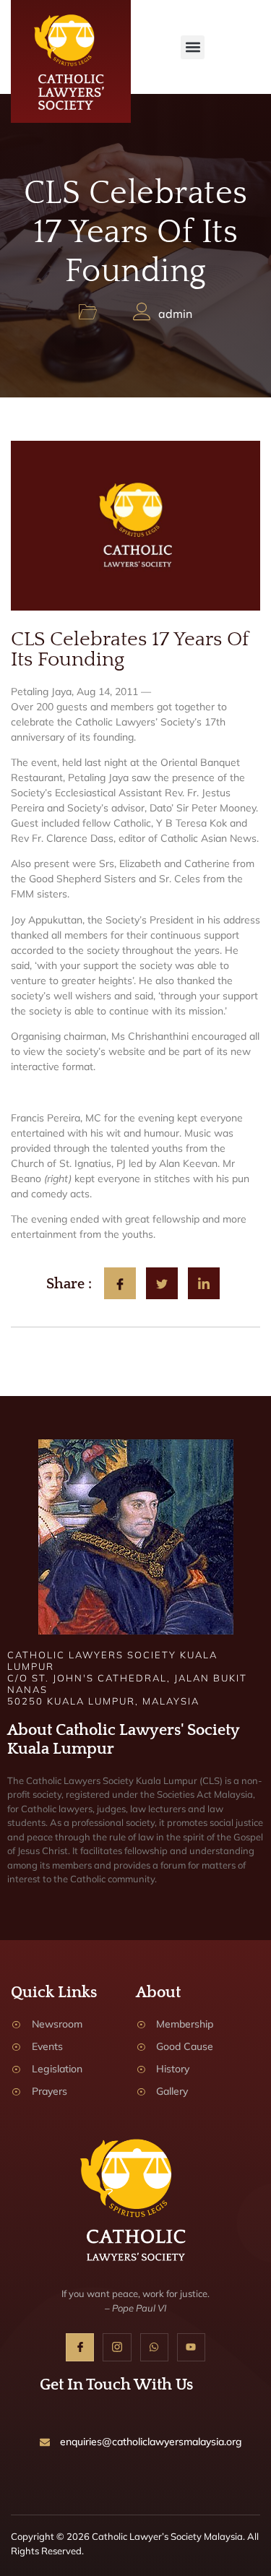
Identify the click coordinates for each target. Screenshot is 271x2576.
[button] (193, 47)
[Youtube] (191, 2347)
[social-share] (120, 1283)
